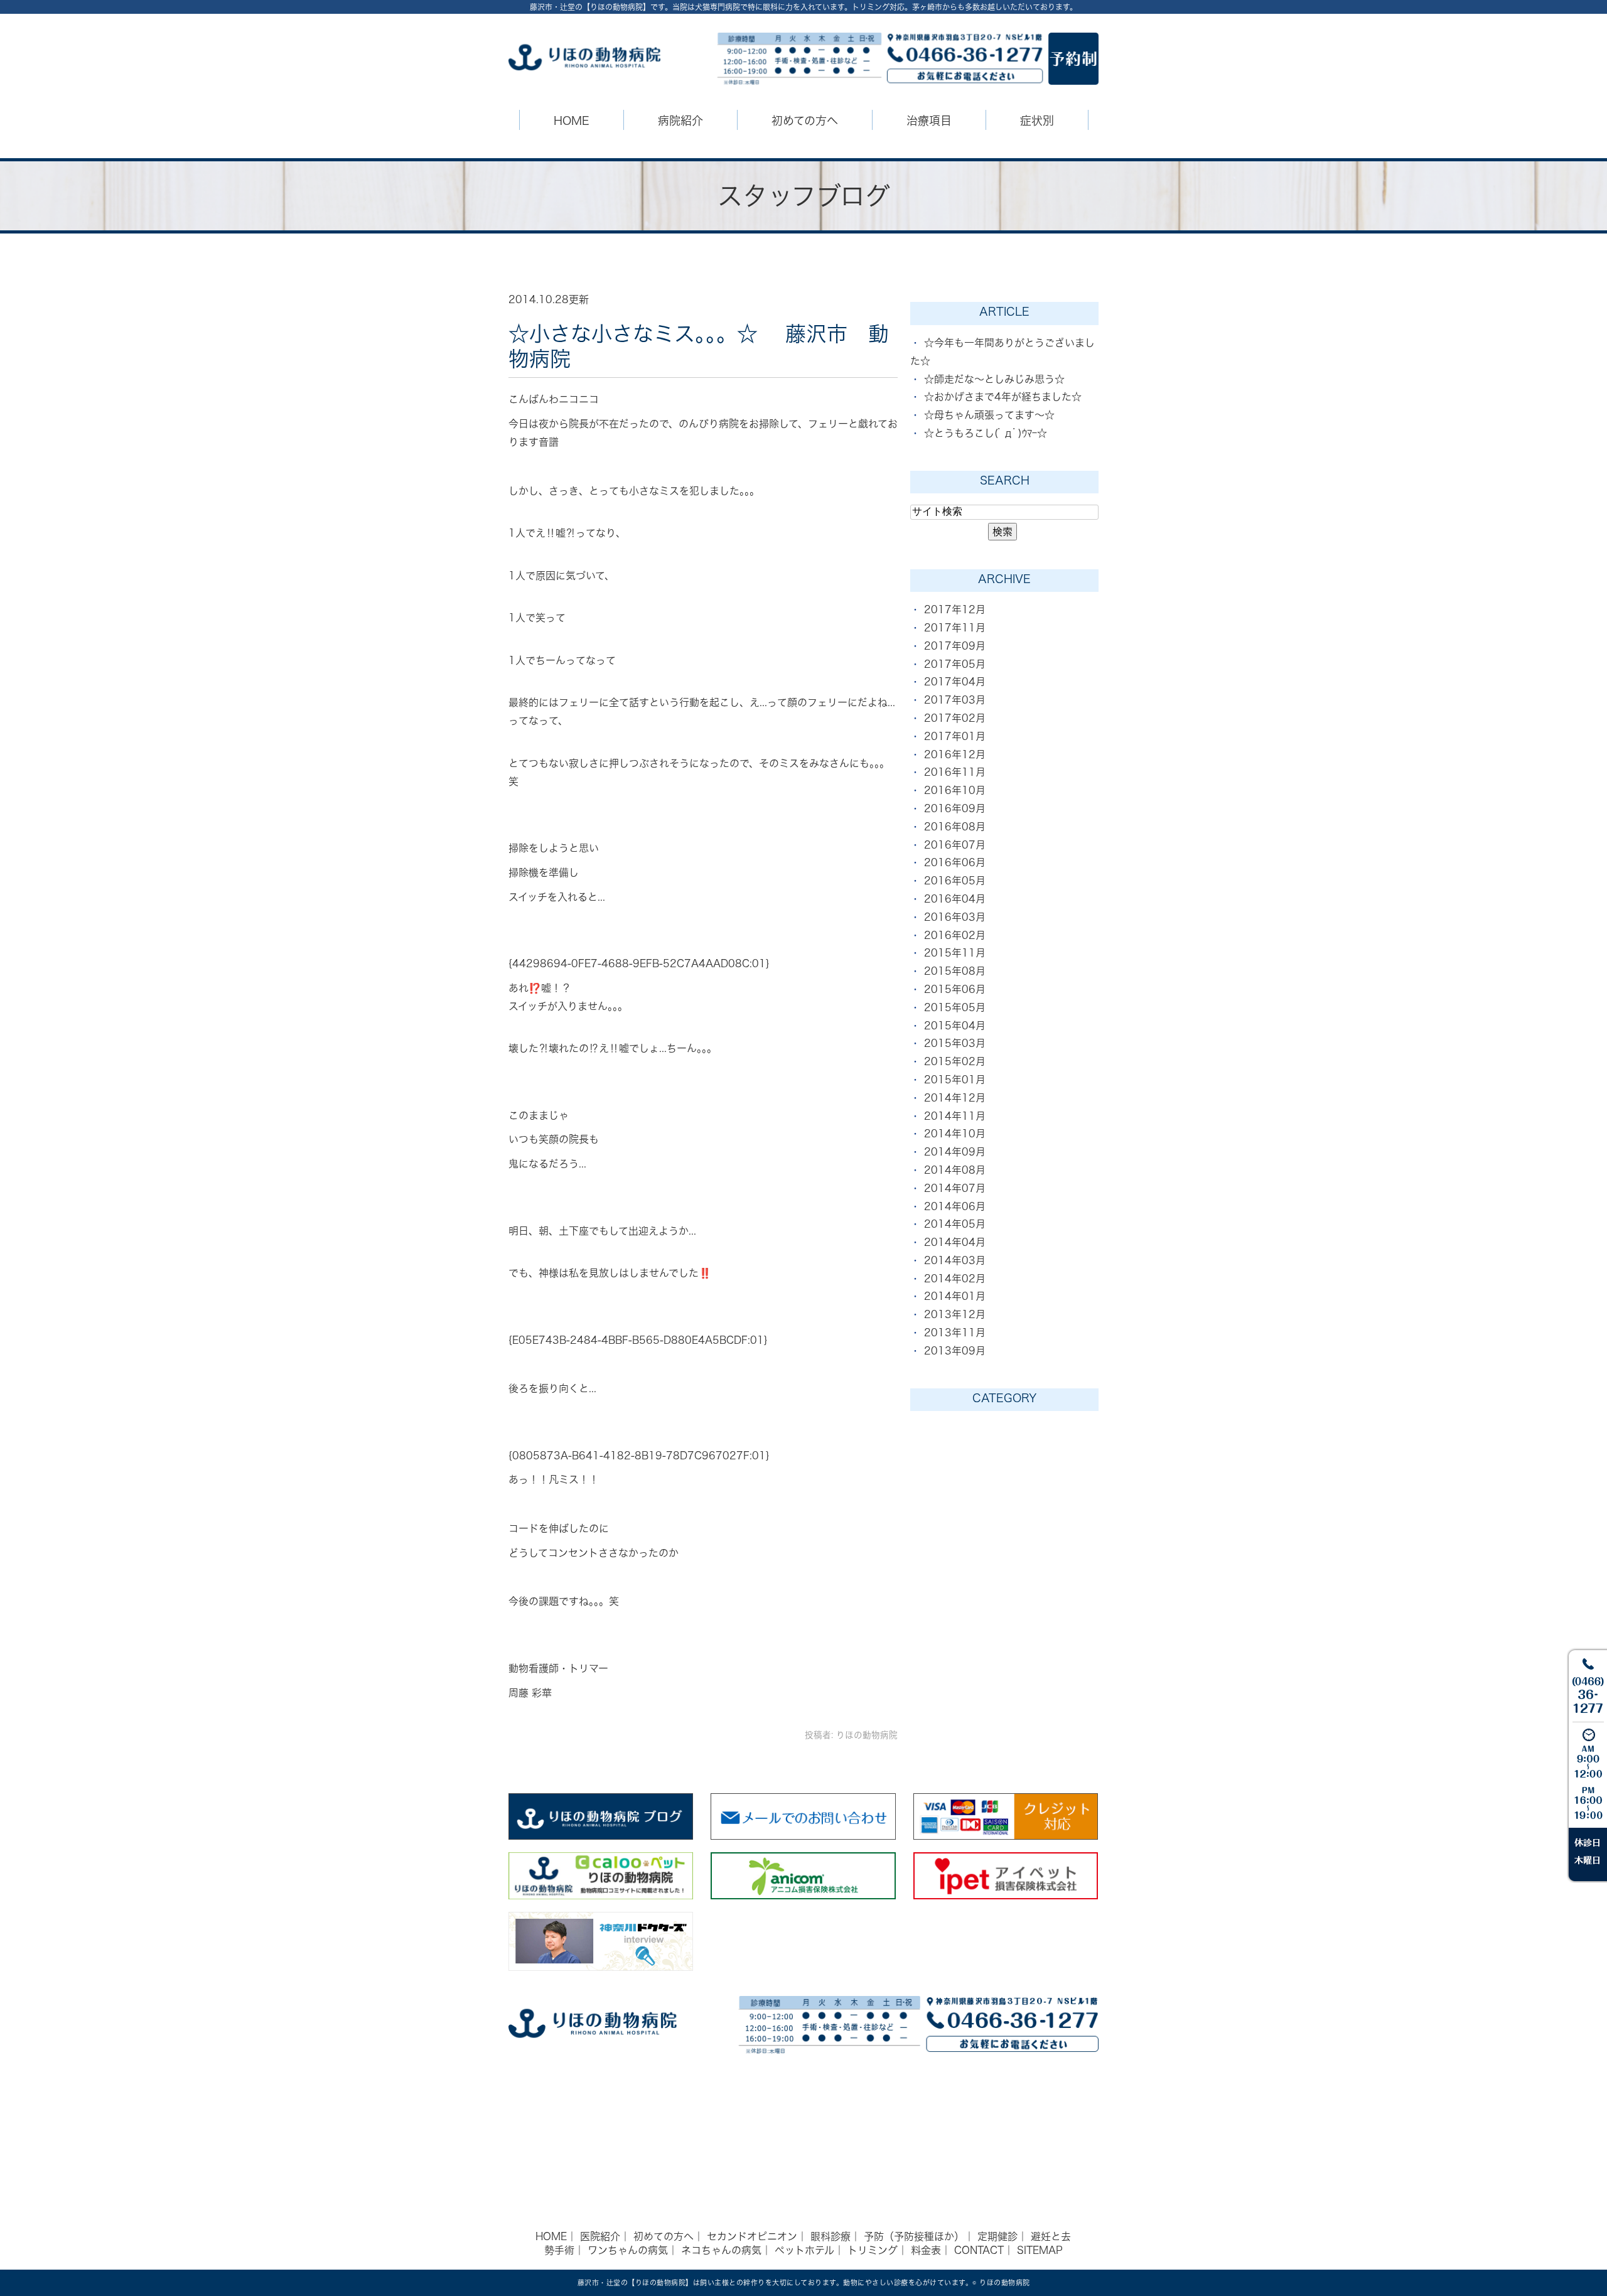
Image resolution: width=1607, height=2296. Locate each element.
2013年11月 (955, 1333)
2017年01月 (955, 736)
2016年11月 (955, 772)
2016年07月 (955, 845)
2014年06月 (955, 1206)
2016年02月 (955, 935)
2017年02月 (955, 718)
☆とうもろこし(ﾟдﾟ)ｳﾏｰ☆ (986, 433)
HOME (572, 121)
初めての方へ (664, 2236)
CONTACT (979, 2250)
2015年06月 (955, 989)
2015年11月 (955, 953)
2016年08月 (955, 827)
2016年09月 (955, 808)
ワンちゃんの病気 (628, 2250)
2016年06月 (955, 862)
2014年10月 (955, 1134)
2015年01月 (955, 1080)
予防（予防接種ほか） (914, 2236)
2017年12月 (955, 609)
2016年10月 (955, 790)
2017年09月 (955, 646)
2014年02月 (955, 1279)
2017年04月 (955, 682)
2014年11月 (955, 1116)
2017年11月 (955, 628)
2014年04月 (955, 1242)
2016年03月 (955, 917)
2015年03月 (955, 1043)
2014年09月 (955, 1152)
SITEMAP (1040, 2250)
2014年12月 (955, 1098)
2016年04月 (955, 899)
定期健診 (997, 2236)
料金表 (926, 2250)
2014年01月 (955, 1296)
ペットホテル (804, 2250)
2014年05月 (955, 1224)
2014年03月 (955, 1260)
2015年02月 (955, 1061)
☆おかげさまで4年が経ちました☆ (1003, 397)
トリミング (873, 2250)
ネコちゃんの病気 (721, 2250)
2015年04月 (955, 1026)
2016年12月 (955, 754)
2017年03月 (955, 700)
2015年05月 (955, 1007)
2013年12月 (955, 1314)
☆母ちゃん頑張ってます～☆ (989, 415)
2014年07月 (955, 1188)
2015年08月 (955, 971)
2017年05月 (955, 664)
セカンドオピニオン (752, 2236)
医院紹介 (600, 2236)
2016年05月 (955, 881)
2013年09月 (955, 1351)
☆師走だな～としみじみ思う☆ (994, 379)
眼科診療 (830, 2236)
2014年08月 (955, 1170)
